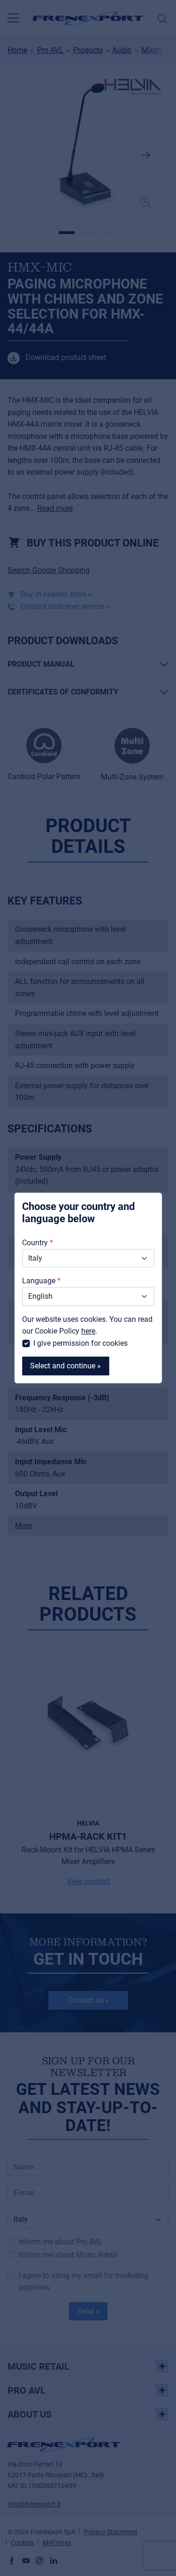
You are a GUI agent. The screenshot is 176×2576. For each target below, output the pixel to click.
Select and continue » (65, 1366)
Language (39, 1281)
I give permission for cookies (80, 1343)
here (88, 1331)
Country (35, 1243)
